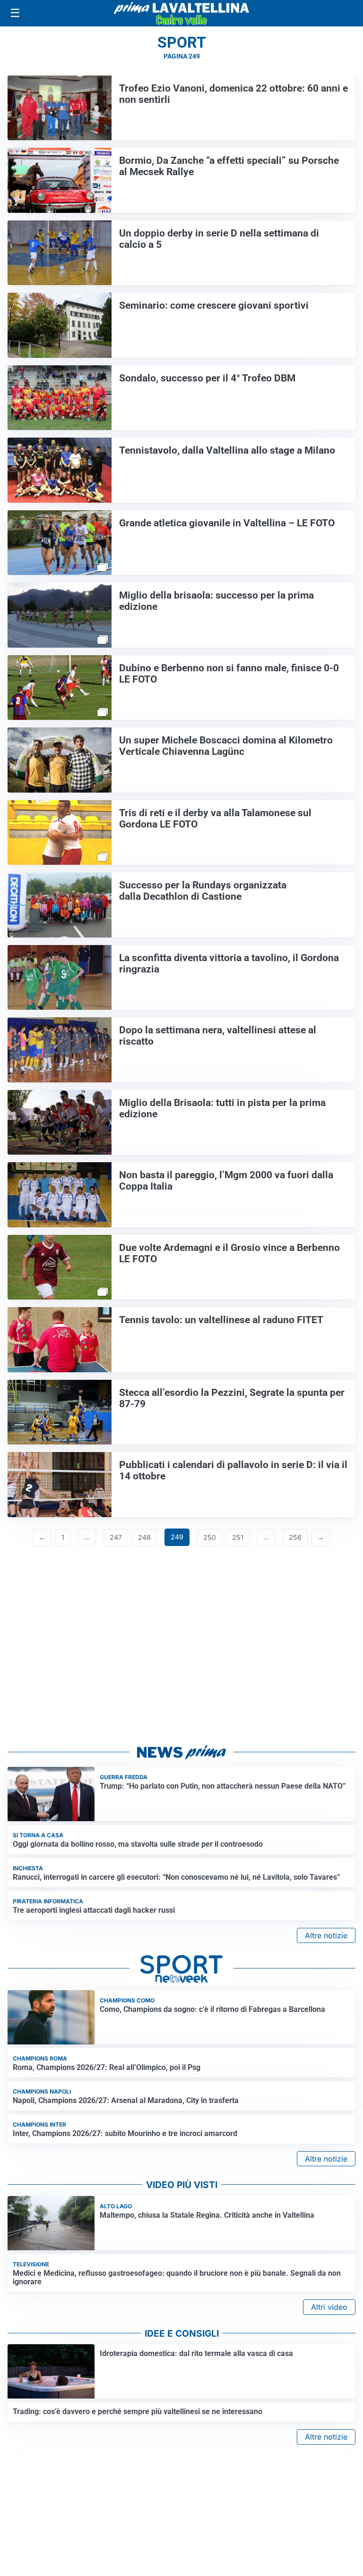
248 (144, 1537)
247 (116, 1537)
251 (238, 1537)
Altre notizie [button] (326, 1935)
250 (210, 1537)
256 (295, 1537)
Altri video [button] (329, 2307)
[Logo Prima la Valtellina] (181, 13)
